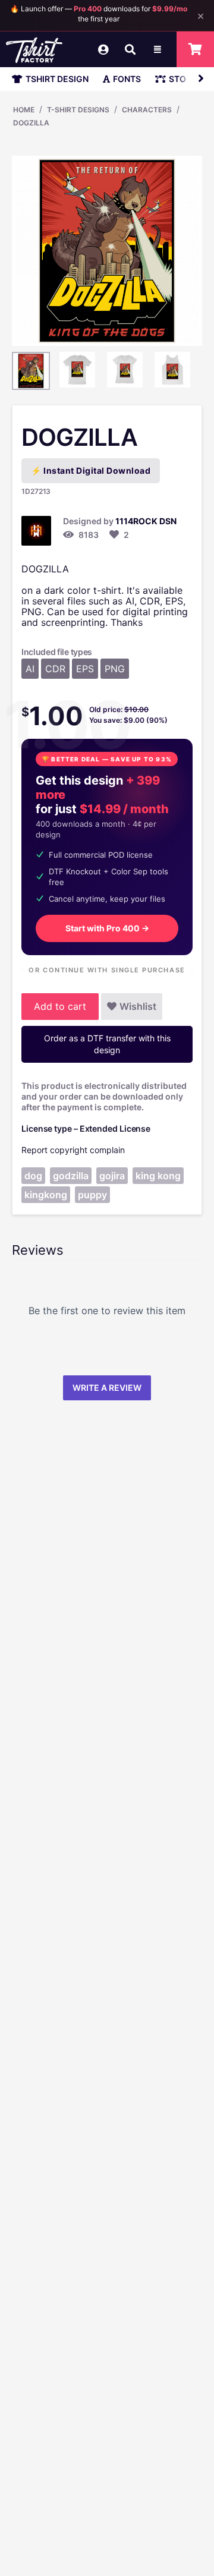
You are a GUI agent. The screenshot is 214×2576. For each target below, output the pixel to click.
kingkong (46, 1195)
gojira (112, 1176)
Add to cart (60, 1006)
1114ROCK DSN (146, 521)
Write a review (107, 1388)
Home (24, 110)
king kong (158, 1176)
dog (33, 1176)
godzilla (71, 1176)
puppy (92, 1195)
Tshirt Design (57, 79)
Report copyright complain (73, 1150)
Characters (147, 110)
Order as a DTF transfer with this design (107, 1044)
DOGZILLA (31, 123)
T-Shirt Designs (78, 110)
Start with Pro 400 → (107, 928)
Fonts (127, 79)
